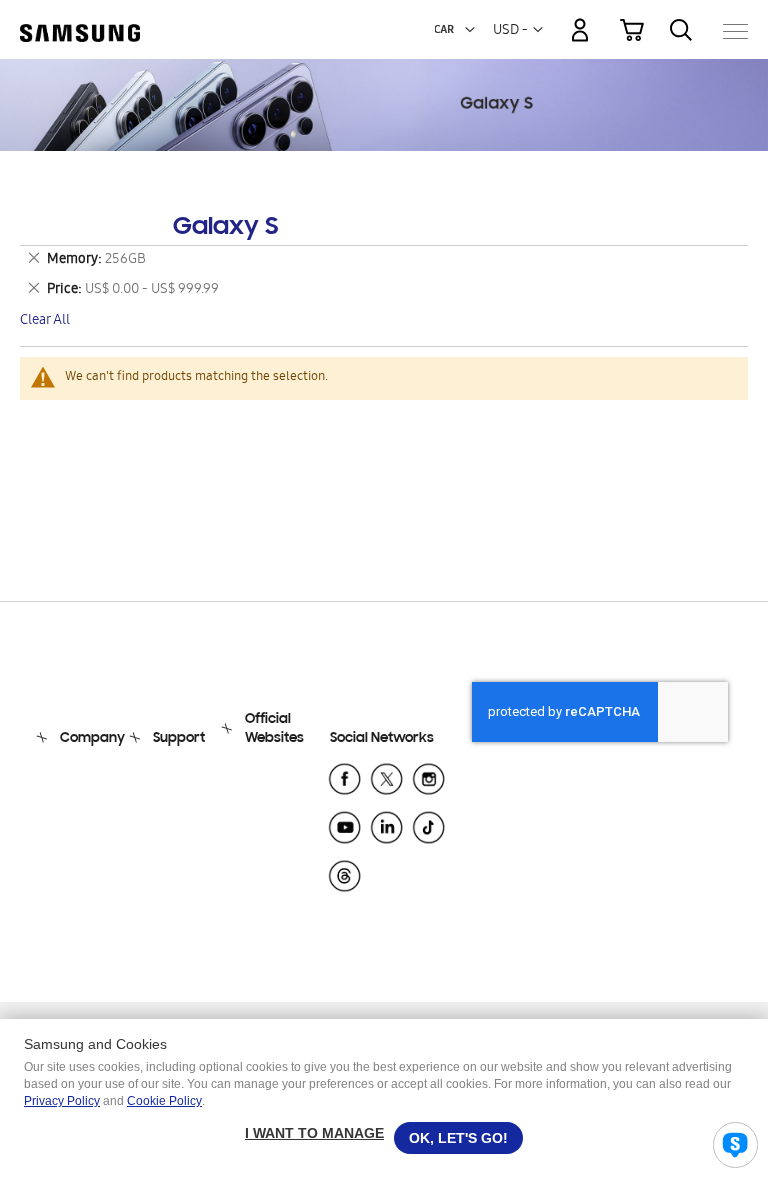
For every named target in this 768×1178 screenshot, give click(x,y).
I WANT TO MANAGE (314, 1133)
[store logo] (80, 21)
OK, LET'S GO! (458, 1138)
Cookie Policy (164, 1101)
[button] (470, 30)
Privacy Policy (62, 1101)
